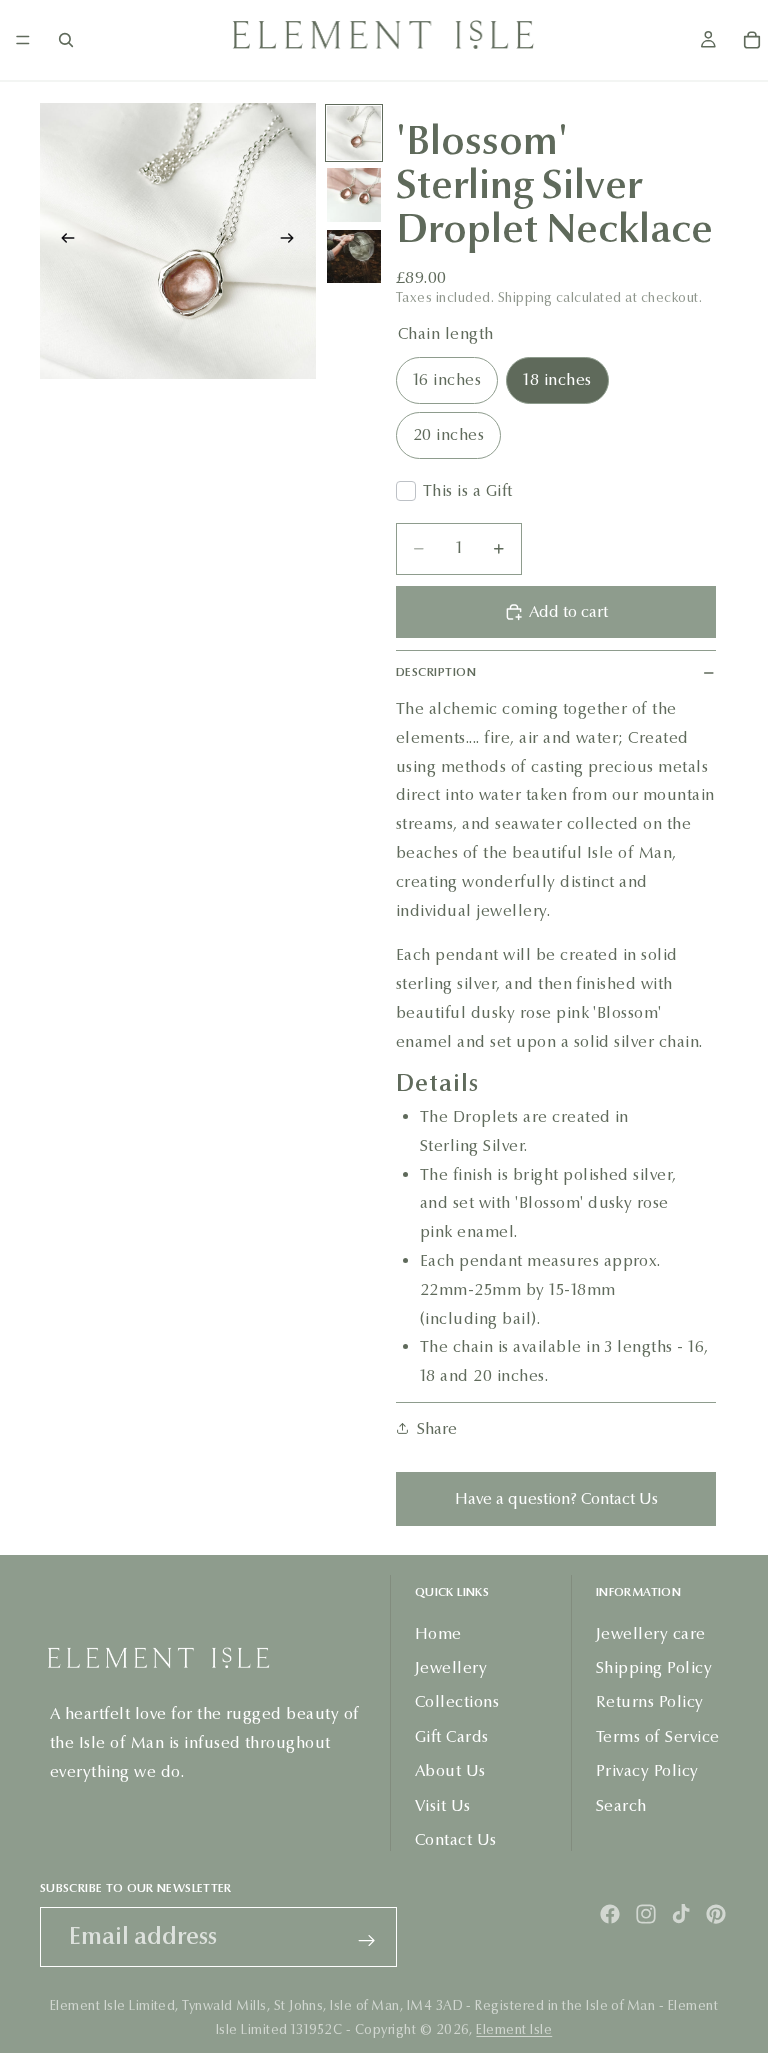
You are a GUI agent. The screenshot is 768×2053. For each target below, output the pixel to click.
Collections (457, 1701)
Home (438, 1632)
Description (436, 672)
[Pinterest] (716, 1914)
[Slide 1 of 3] (354, 133)
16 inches (447, 379)
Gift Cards (452, 1736)
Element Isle (514, 2030)
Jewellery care (651, 1632)
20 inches (448, 434)
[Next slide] (294, 241)
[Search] (66, 40)
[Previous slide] (62, 241)
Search (621, 1804)
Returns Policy (650, 1701)
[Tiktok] (681, 1914)
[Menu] (23, 40)
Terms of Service (658, 1736)
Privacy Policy (647, 1770)
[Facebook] (610, 1914)
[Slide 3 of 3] (354, 257)
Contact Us (456, 1839)
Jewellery (451, 1667)
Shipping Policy (654, 1667)
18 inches (557, 379)
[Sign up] (367, 1941)
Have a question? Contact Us (556, 1498)
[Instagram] (646, 1914)
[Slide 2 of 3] (354, 195)
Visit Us (443, 1804)
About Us (450, 1770)
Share (437, 1428)
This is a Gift (468, 490)
